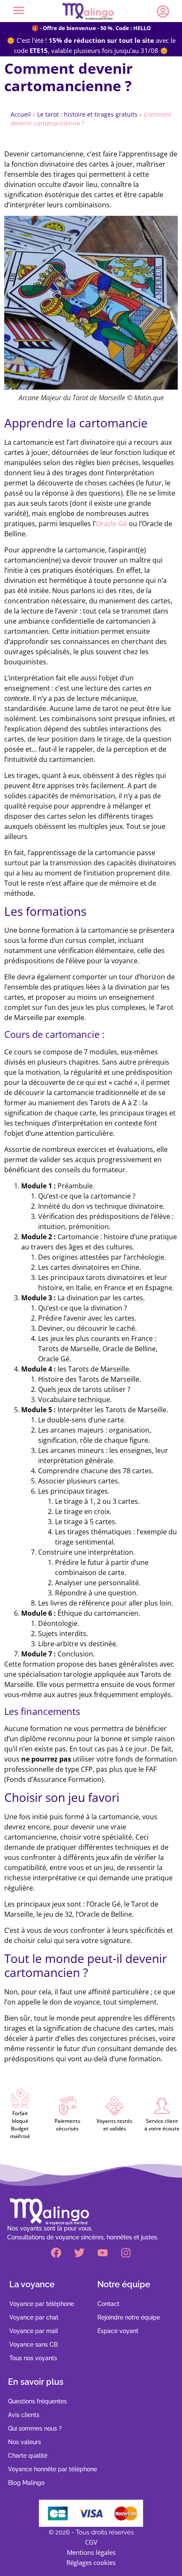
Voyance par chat (34, 2317)
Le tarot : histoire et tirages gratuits (87, 114)
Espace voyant (118, 2331)
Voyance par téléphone (42, 2304)
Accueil (21, 114)
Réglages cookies (91, 2562)
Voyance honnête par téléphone (52, 2469)
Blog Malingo (26, 2483)
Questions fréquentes (37, 2401)
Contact (108, 2304)
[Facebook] (56, 2253)
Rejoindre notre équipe (129, 2317)
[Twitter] (80, 2253)
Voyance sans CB (33, 2345)
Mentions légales (91, 2552)
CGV (91, 2542)
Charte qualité (28, 2456)
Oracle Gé (111, 524)
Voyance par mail (34, 2331)
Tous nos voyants (33, 2358)
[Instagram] (126, 2253)
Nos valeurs (25, 2442)
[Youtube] (103, 2253)
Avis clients (24, 2415)
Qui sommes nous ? (35, 2428)
